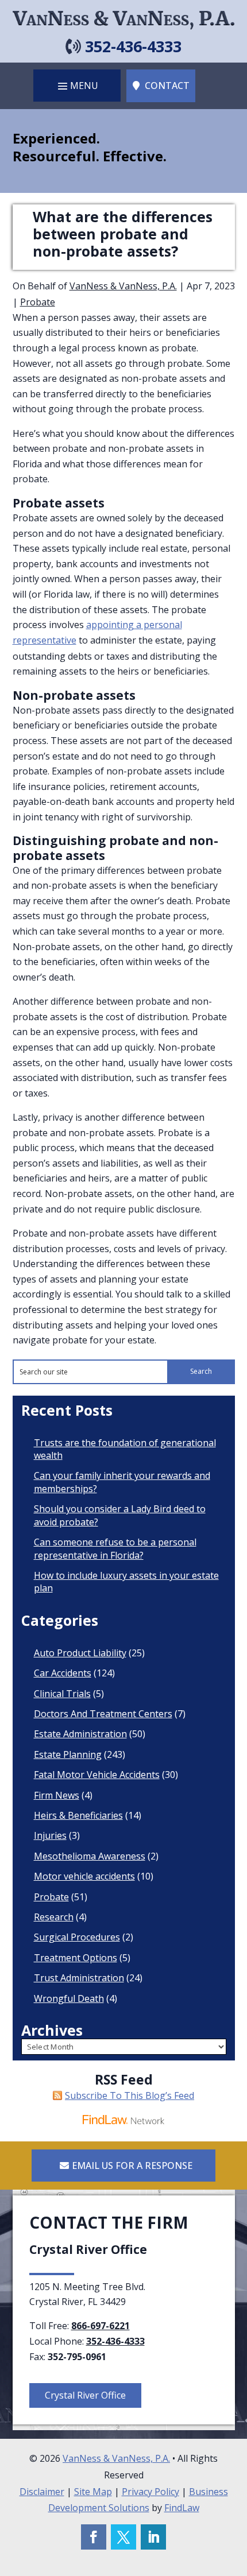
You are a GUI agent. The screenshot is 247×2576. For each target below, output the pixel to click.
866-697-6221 (101, 2326)
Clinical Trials (62, 1694)
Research (54, 1917)
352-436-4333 (133, 46)
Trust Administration (79, 1978)
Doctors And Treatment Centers (103, 1714)
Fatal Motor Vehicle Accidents (97, 1775)
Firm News (57, 1795)
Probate (38, 302)
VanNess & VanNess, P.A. (123, 286)
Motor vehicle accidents (84, 1876)
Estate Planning (68, 1754)
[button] (77, 86)
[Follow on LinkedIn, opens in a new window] (153, 2537)
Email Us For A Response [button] (132, 2166)
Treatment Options (76, 1958)
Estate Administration (80, 1734)
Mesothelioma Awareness (90, 1856)
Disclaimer (42, 2492)
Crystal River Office (85, 2395)
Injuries (50, 1835)
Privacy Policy (150, 2492)
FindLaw (182, 2508)
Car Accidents (63, 1673)
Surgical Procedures (77, 1937)
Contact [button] (167, 86)
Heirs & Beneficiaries (78, 1815)
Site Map (93, 2492)
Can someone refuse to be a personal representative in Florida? (115, 1548)
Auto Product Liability (80, 1653)
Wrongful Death (69, 1998)
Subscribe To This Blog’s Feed (130, 2095)
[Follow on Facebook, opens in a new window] (94, 2537)
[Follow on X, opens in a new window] (123, 2537)
